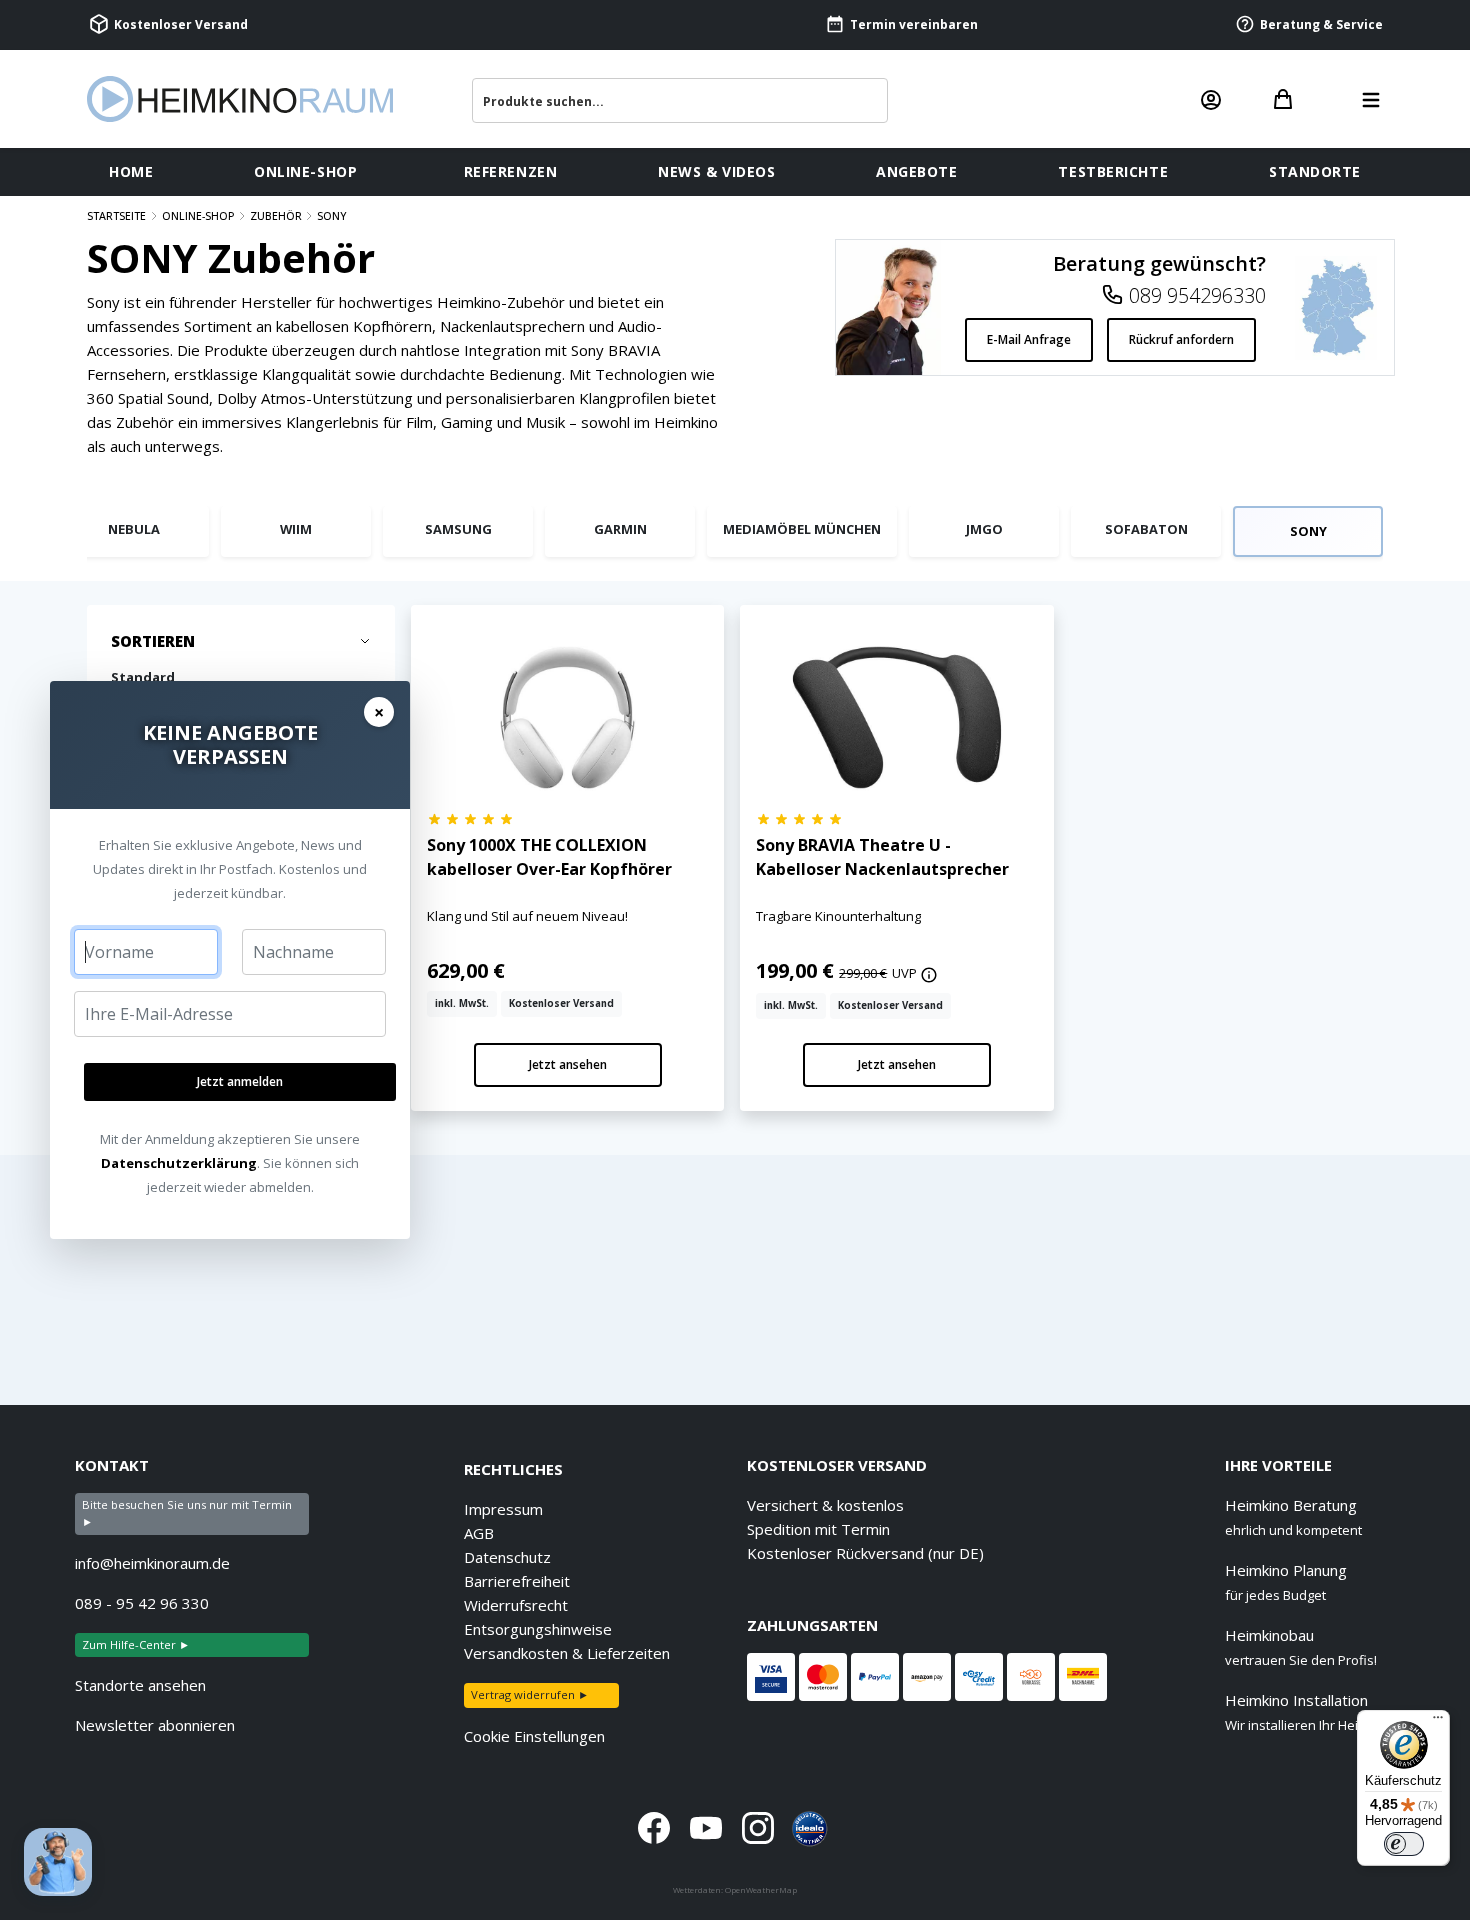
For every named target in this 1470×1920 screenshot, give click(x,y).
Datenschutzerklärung (179, 1163)
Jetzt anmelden (240, 1081)
